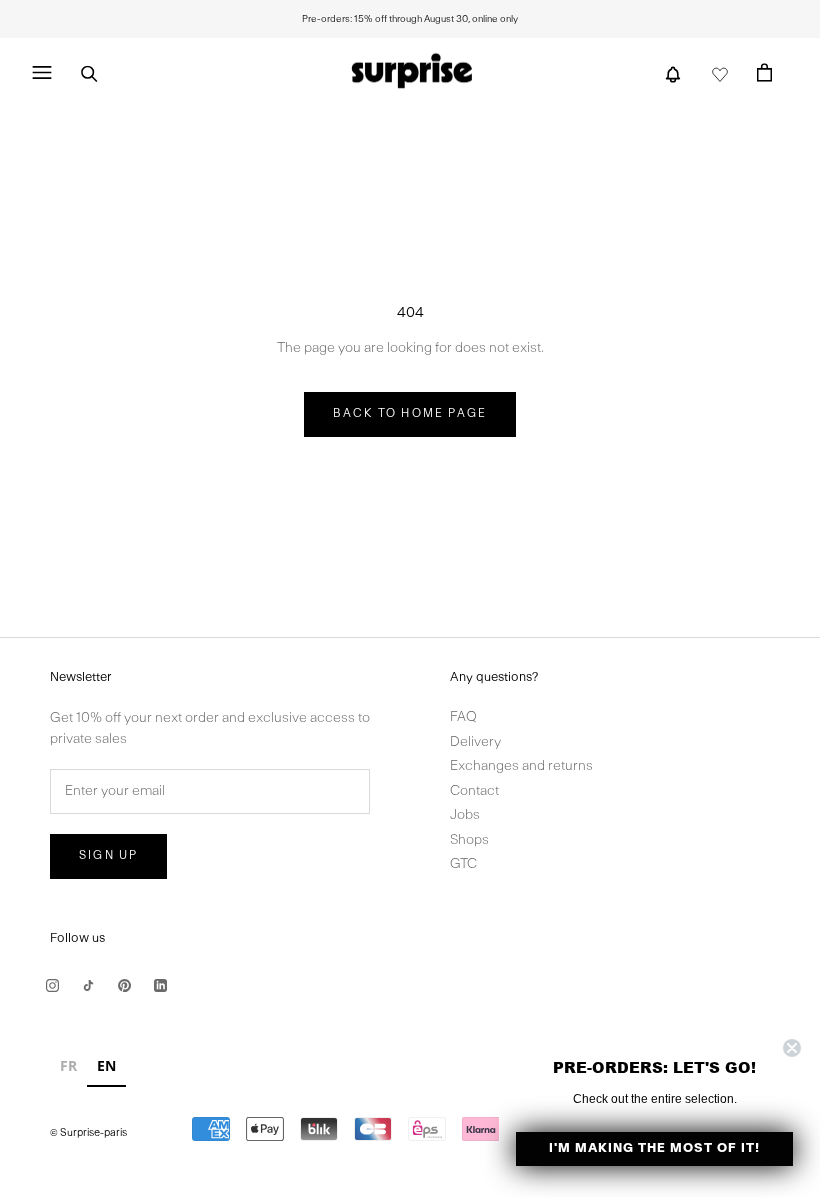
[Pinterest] (124, 985)
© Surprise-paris (88, 1133)
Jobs (465, 815)
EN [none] (106, 1065)
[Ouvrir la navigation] (41, 73)
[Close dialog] (792, 1048)
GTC (463, 864)
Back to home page (410, 414)
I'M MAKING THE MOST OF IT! (654, 1148)
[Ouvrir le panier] (764, 72)
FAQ (463, 717)
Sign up (108, 856)
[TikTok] (88, 985)
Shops (469, 840)
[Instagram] (52, 985)
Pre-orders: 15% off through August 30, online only (410, 19)
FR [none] (68, 1065)
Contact (474, 791)
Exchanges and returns (521, 766)
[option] (68, 1068)
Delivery (475, 742)
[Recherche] (89, 72)
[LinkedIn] (160, 985)
